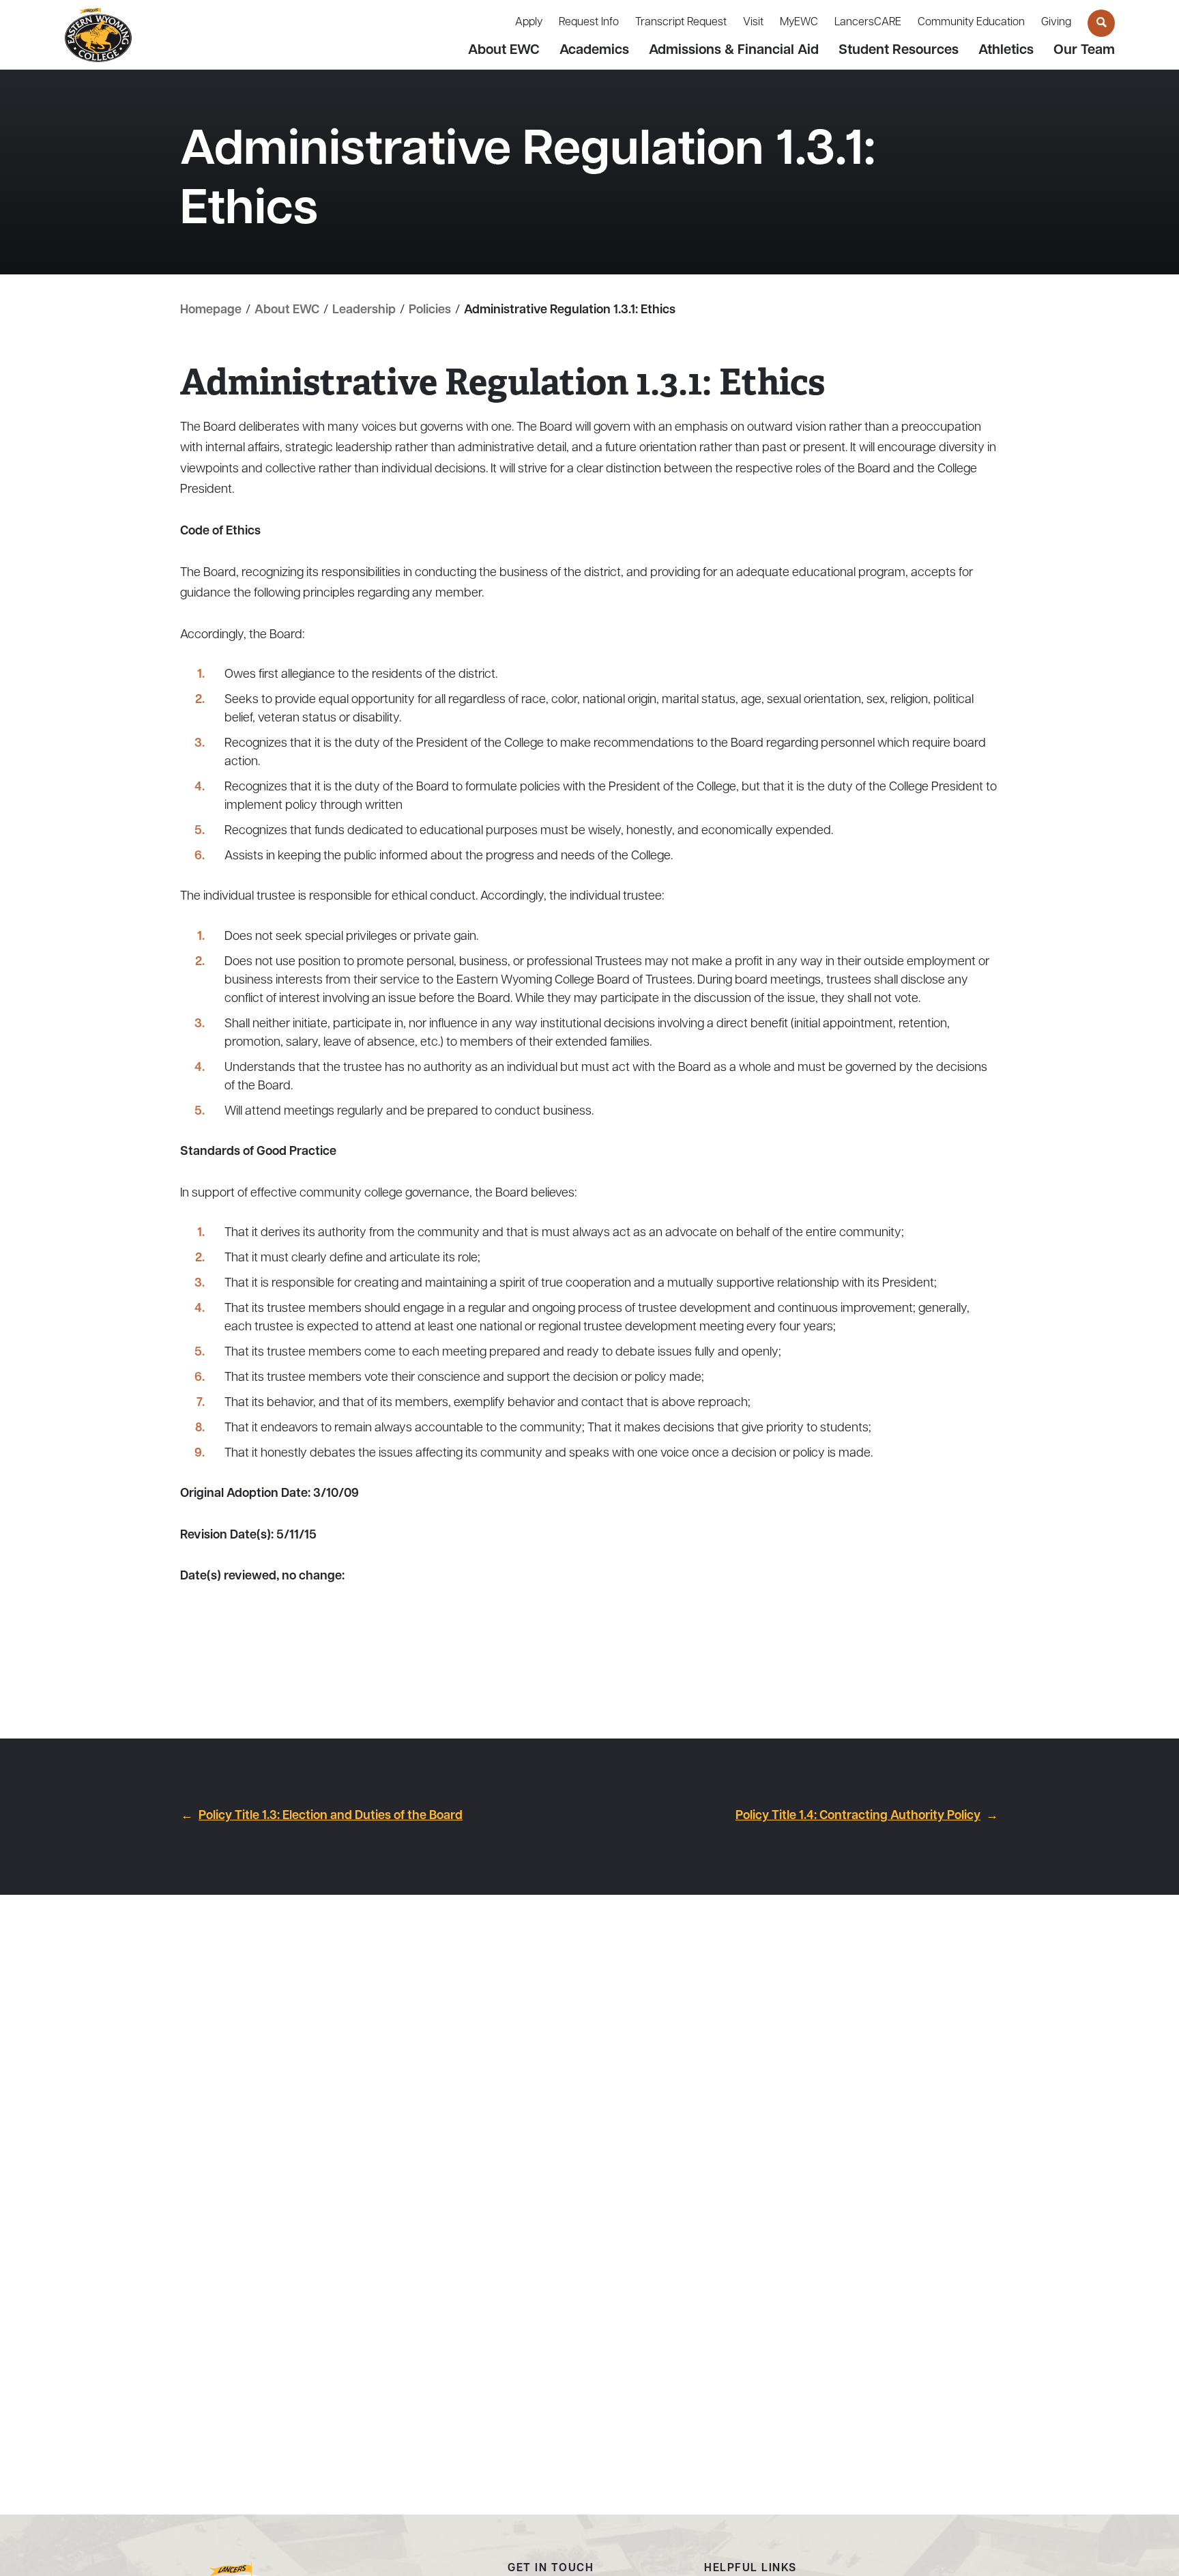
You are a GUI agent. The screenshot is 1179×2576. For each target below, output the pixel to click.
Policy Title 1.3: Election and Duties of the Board (331, 1816)
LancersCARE (868, 23)
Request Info (589, 23)
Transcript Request (681, 23)
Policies (430, 311)
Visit (753, 23)
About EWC (504, 51)
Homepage (211, 311)
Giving (1056, 23)
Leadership (364, 311)
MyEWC (799, 23)
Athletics (1006, 51)
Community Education (971, 23)
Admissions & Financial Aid (734, 51)
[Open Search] (1101, 23)
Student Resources (899, 51)
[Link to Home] (98, 35)
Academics (594, 51)
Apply (529, 23)
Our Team (1084, 51)
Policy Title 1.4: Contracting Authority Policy (858, 1816)
